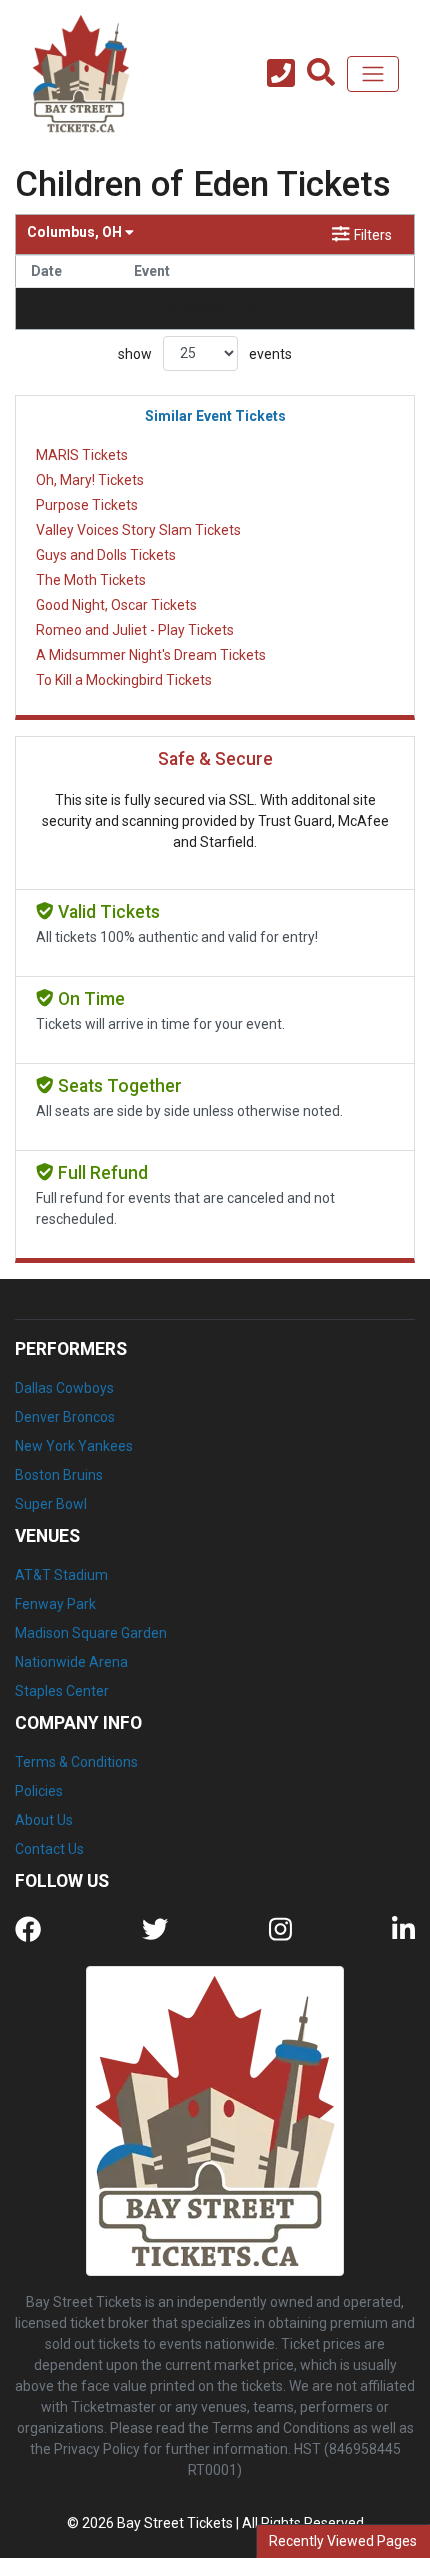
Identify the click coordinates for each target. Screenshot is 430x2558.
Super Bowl (51, 1504)
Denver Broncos (65, 1417)
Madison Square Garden (91, 1633)
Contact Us (49, 1849)
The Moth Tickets (91, 580)
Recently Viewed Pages (343, 2541)
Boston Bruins (59, 1475)
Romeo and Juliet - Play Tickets (135, 630)
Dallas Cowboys (64, 1388)
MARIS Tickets (82, 455)
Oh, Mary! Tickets (90, 480)
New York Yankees (74, 1446)
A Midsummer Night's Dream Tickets (151, 655)
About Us (44, 1820)
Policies (39, 1791)
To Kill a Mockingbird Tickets (124, 680)
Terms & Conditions (76, 1762)
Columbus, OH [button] (76, 232)
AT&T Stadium (61, 1575)
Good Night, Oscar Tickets (116, 605)
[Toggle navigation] (373, 74)
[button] (321, 74)
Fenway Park (55, 1604)
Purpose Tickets (87, 505)
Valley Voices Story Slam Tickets (138, 530)
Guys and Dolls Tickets (106, 555)
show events (205, 353)
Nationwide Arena (71, 1662)
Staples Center (62, 1691)
